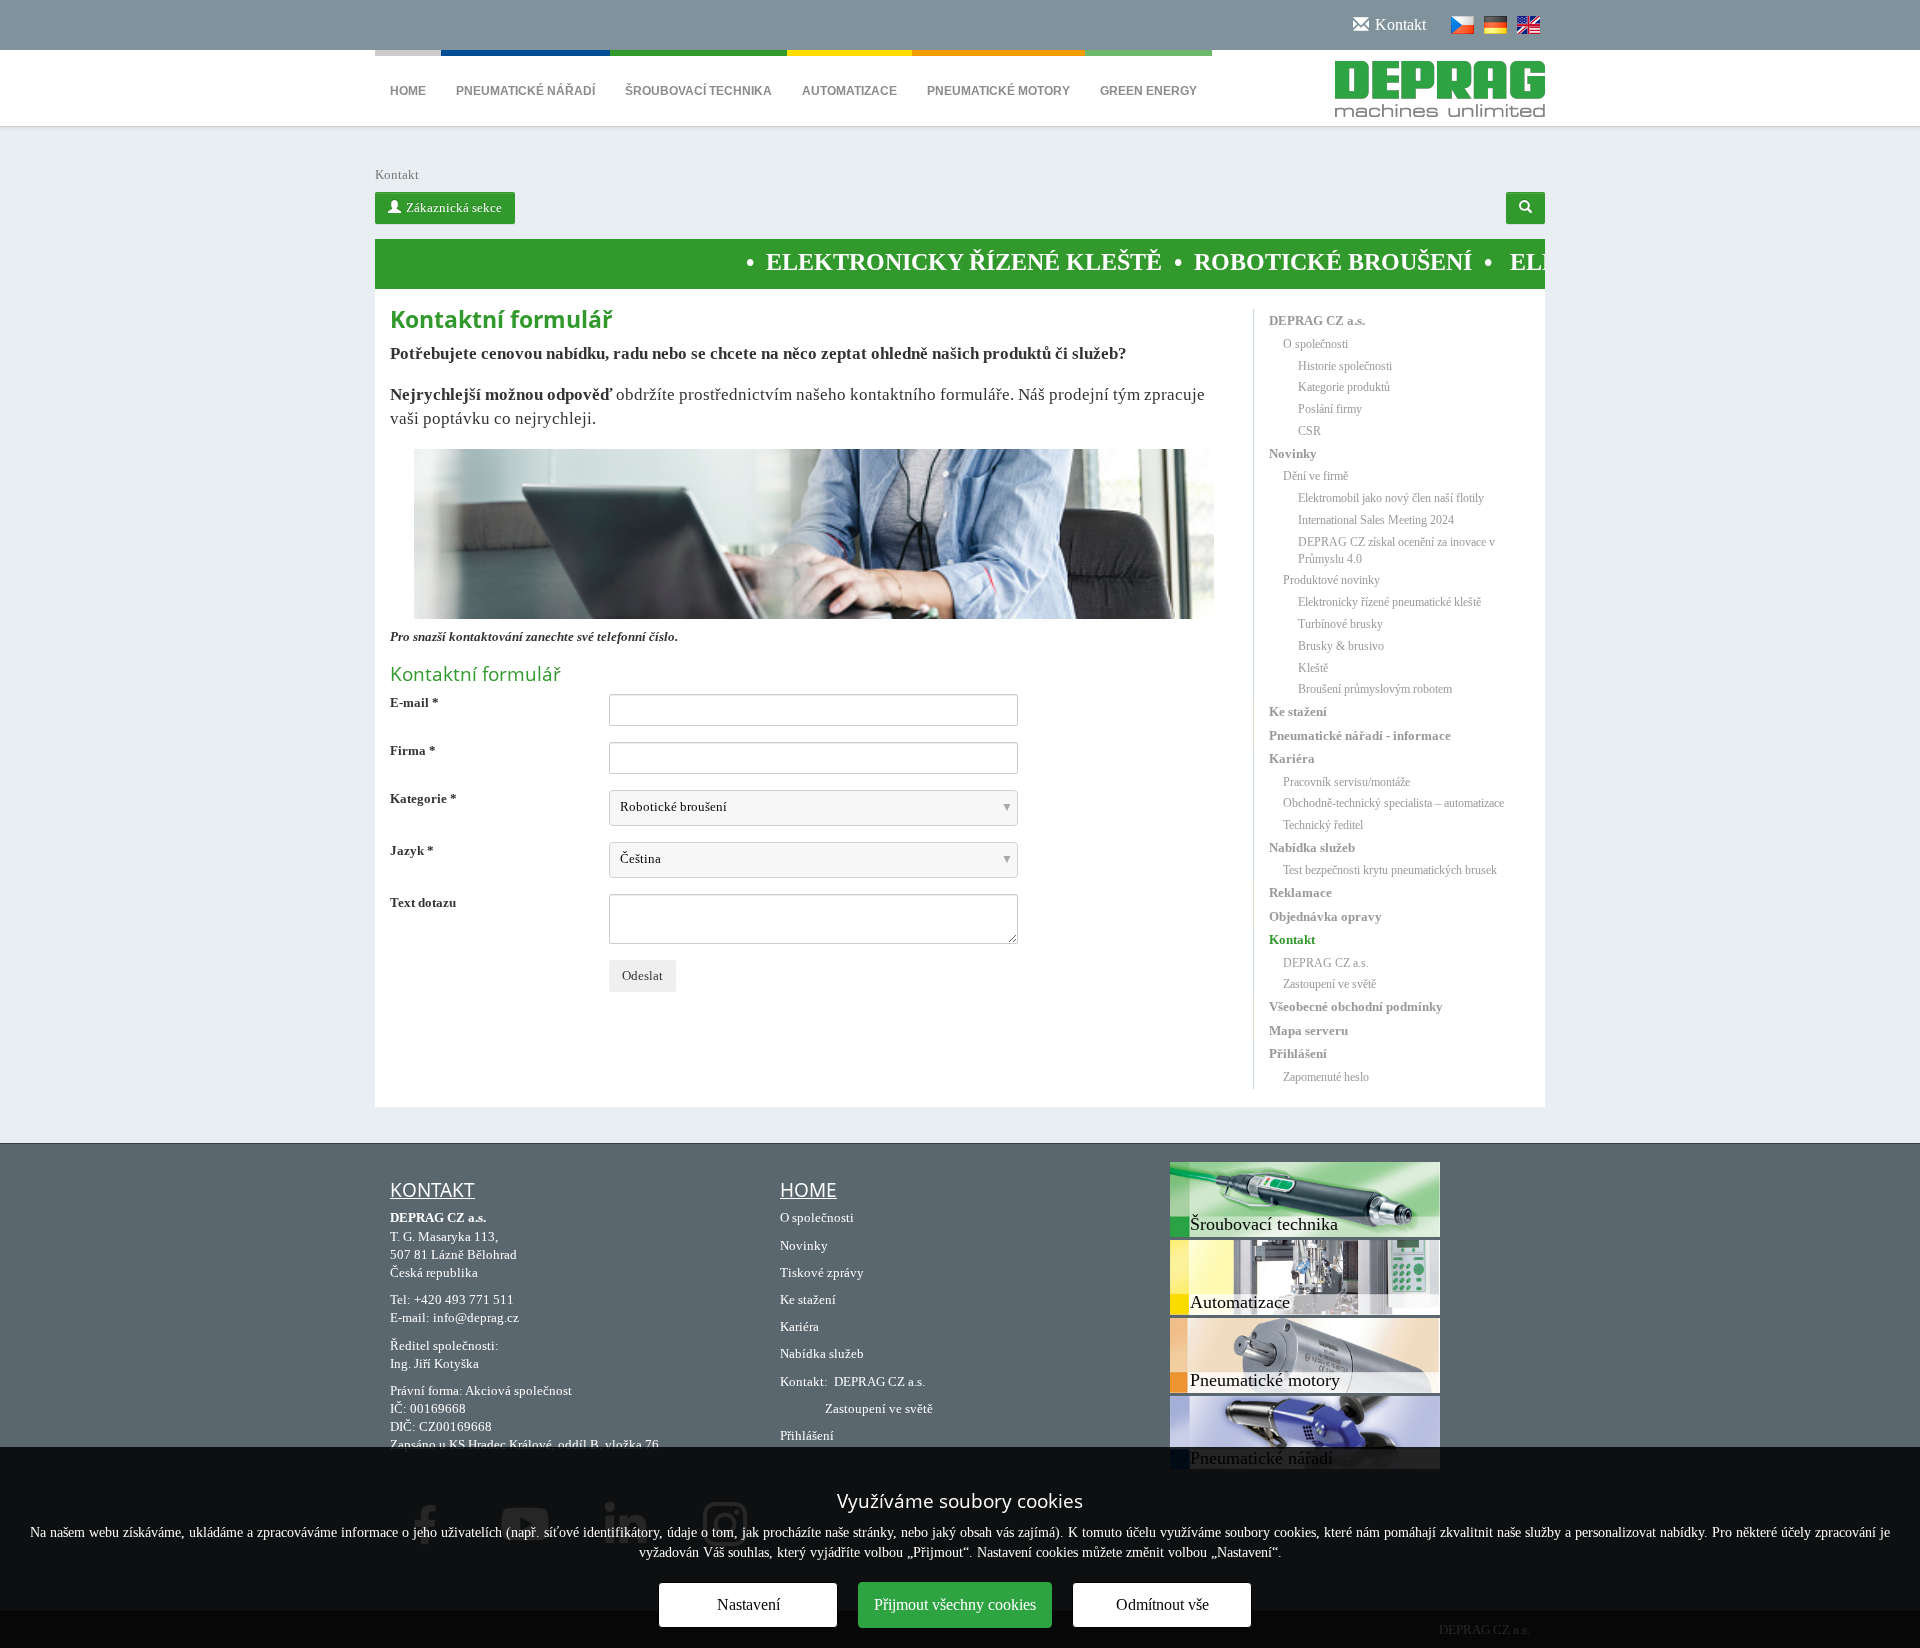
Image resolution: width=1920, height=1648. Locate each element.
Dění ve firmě (1315, 476)
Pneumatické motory (998, 91)
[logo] (1432, 85)
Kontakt (1292, 939)
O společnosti (1315, 344)
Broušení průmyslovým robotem (1375, 689)
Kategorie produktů (1344, 387)
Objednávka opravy (1325, 916)
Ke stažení (1298, 711)
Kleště (1313, 668)
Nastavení (748, 1604)
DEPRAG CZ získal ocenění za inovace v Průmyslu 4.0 (1396, 550)
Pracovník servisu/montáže (1346, 782)
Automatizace (849, 91)
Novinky (1293, 453)
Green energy (1148, 91)
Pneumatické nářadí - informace (1360, 735)
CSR (1309, 431)
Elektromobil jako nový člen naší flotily (1391, 498)
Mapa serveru (1308, 1030)
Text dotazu (423, 902)
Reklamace (1300, 892)
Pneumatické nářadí (525, 91)
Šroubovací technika (698, 91)
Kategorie (423, 798)
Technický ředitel (1323, 825)
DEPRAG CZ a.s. (1317, 320)
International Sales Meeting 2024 (1376, 520)
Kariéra (1292, 758)
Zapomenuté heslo (1326, 1077)
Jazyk (412, 850)
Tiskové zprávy (822, 1272)
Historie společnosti (1345, 366)
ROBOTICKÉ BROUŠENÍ (1245, 262)
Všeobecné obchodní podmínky (1356, 1006)
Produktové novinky (1331, 580)
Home (408, 91)
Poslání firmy (1330, 409)
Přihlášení (1298, 1053)
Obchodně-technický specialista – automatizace (1393, 803)
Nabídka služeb (1312, 847)
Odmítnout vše (1162, 1604)
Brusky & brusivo (1341, 646)
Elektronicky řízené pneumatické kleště (1389, 602)
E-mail (414, 702)
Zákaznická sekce (454, 207)
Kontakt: (804, 1381)
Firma (413, 750)
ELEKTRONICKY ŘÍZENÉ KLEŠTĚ (876, 262)
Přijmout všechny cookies (955, 1604)
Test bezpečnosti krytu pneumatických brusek (1390, 870)
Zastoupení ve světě (1329, 984)
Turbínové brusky (1340, 624)
